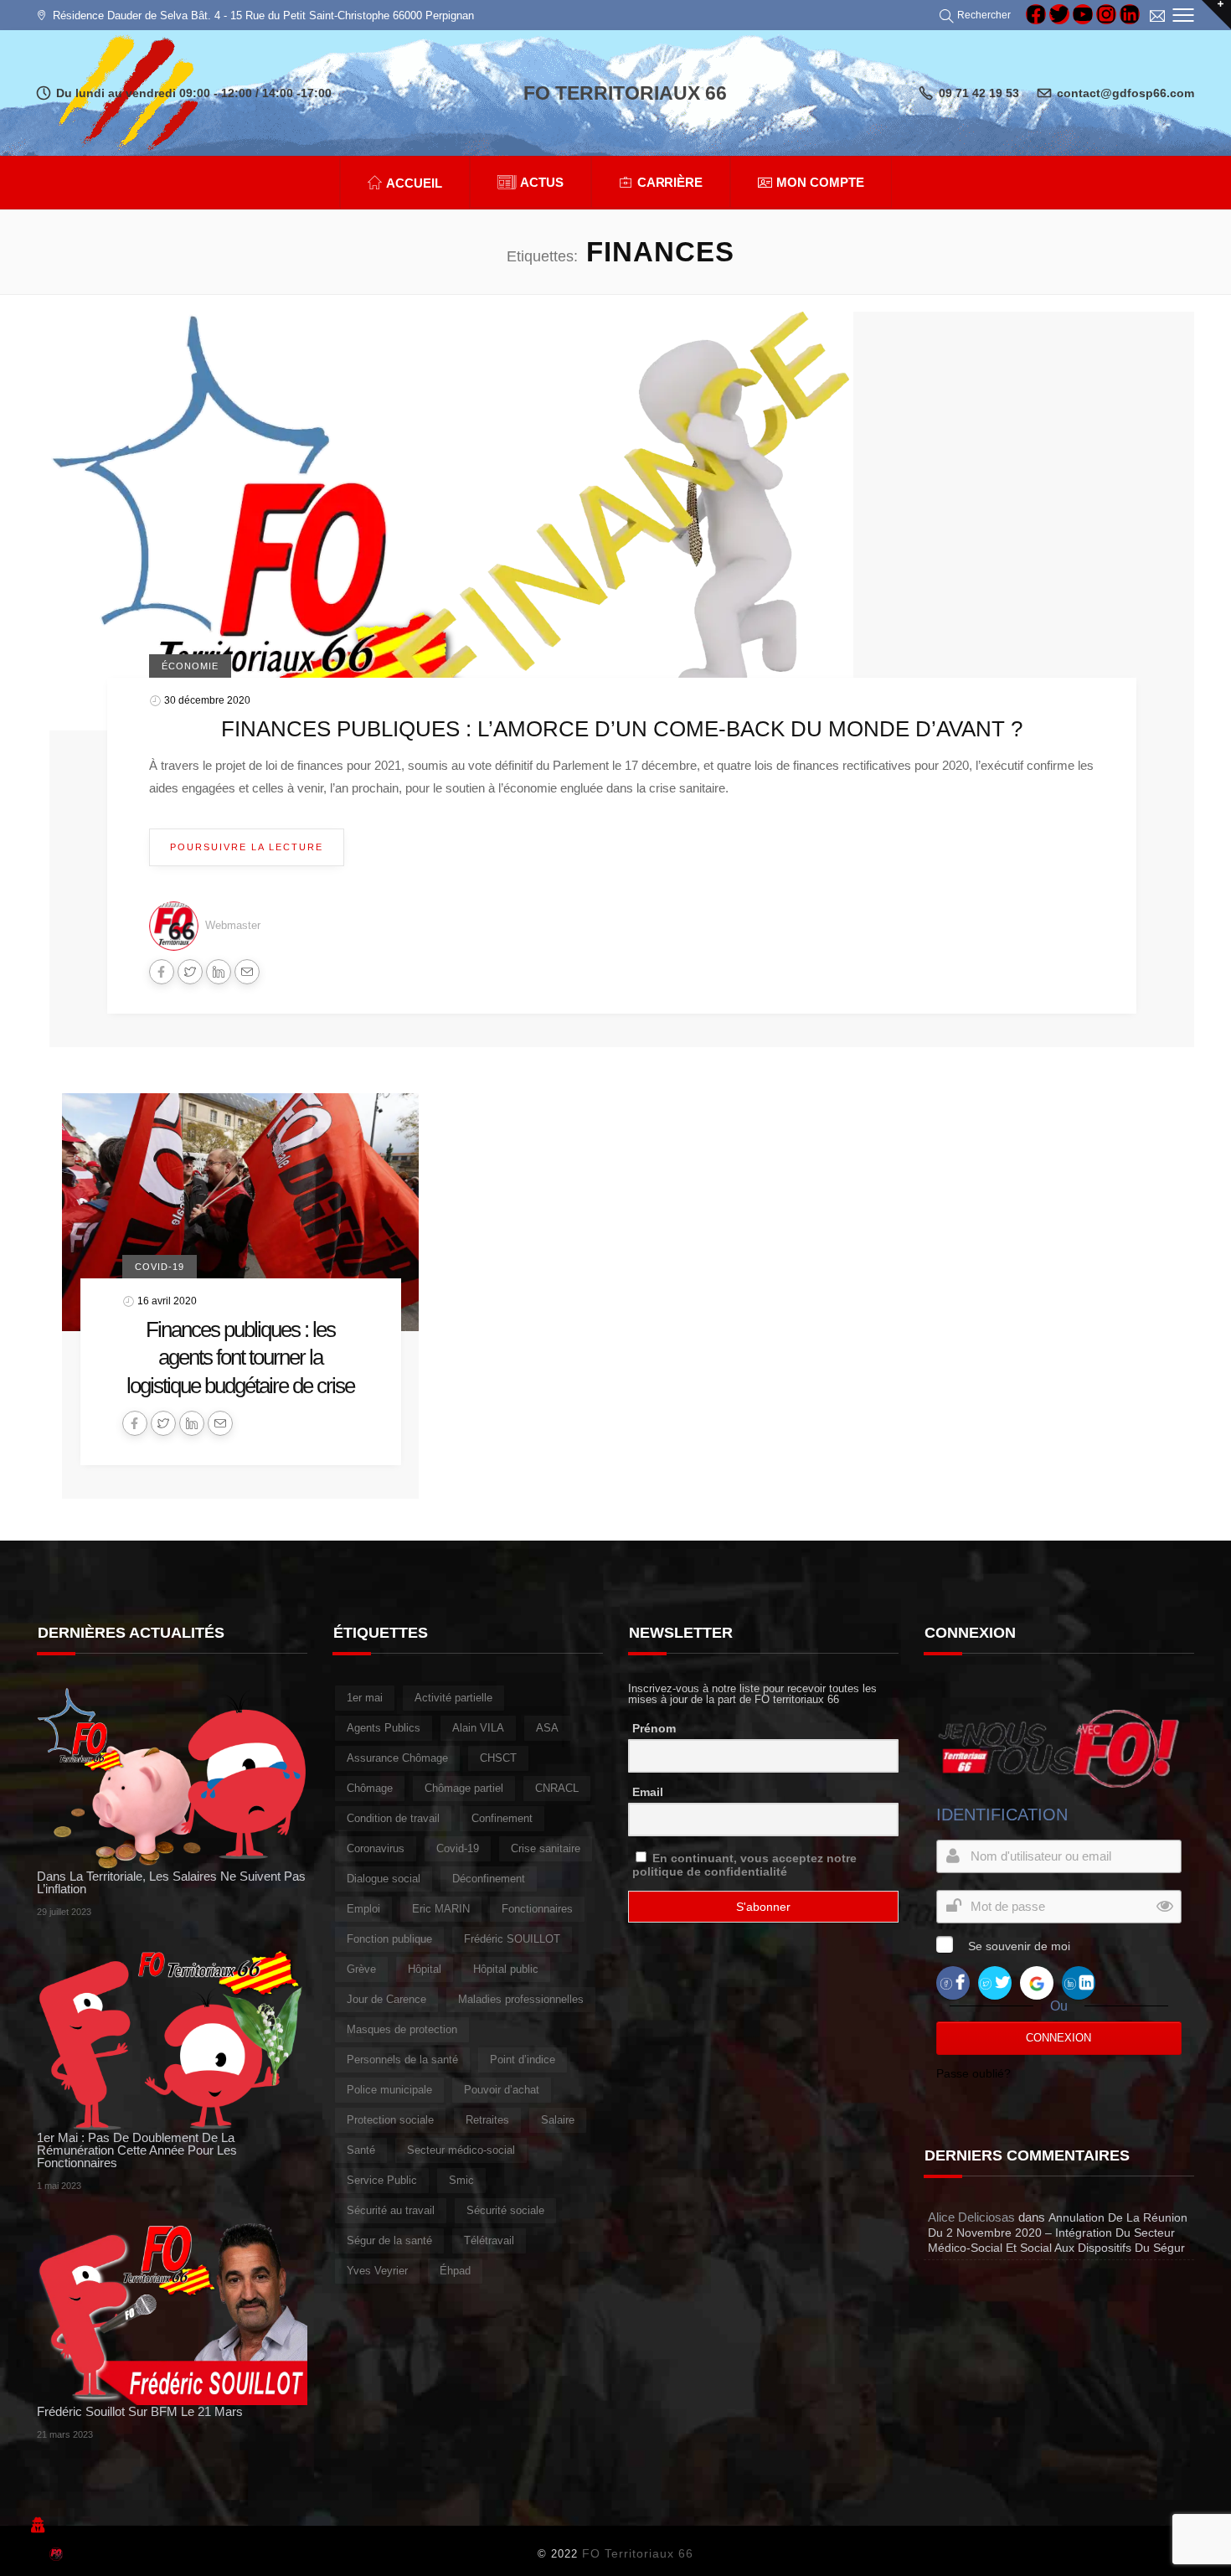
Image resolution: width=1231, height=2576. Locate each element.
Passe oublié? (973, 2073)
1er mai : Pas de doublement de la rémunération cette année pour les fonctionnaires (137, 2150)
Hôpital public (506, 1969)
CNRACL (557, 1788)
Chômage (370, 1788)
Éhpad (455, 2271)
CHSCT (498, 1758)
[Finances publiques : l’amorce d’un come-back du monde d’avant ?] (451, 520)
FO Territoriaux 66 (638, 2553)
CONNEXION (1058, 2038)
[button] (978, 15)
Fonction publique (389, 1939)
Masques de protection (402, 2029)
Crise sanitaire (546, 1848)
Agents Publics (384, 1728)
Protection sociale (390, 2120)
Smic (461, 2180)
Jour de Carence (386, 1999)
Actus (542, 182)
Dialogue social (384, 1879)
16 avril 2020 (167, 1300)
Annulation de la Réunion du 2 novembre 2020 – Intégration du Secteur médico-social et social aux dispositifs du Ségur (1058, 2233)
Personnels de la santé (402, 2060)
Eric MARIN (441, 1909)
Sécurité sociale (505, 2210)
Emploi (363, 1909)
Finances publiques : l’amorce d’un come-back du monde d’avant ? (622, 729)
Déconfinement (489, 1879)
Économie (190, 666)
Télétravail (489, 2240)
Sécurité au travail (391, 2210)
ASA (547, 1728)
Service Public (382, 2180)
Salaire (558, 2120)
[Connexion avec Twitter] (995, 1982)
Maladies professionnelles (521, 1999)
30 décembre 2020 (207, 700)
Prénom (654, 1728)
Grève (361, 1969)
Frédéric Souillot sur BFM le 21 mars (140, 2411)
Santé (361, 2150)
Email (648, 1792)
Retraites (487, 2120)
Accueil (414, 183)
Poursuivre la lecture (247, 847)
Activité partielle (453, 1698)
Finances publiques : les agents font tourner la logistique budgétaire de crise (240, 1358)
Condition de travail (393, 1818)
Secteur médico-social (461, 2150)
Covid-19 (160, 1267)
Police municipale (389, 2090)
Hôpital (425, 1969)
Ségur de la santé (389, 2240)
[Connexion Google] (1037, 1982)
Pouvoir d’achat (502, 2090)
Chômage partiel (464, 1788)
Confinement (502, 1818)
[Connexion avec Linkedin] (1079, 1982)
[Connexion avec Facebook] (953, 1982)
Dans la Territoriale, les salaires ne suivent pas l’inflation (171, 1882)
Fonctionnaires (537, 1909)
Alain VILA (478, 1728)
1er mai (365, 1698)
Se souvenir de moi (1019, 1946)
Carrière (670, 182)
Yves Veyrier (377, 2271)
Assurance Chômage (397, 1758)
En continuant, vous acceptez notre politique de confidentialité (744, 1865)
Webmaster (233, 925)
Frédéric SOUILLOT (512, 1939)
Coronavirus (376, 1848)
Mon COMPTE (820, 182)
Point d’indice (523, 2060)
